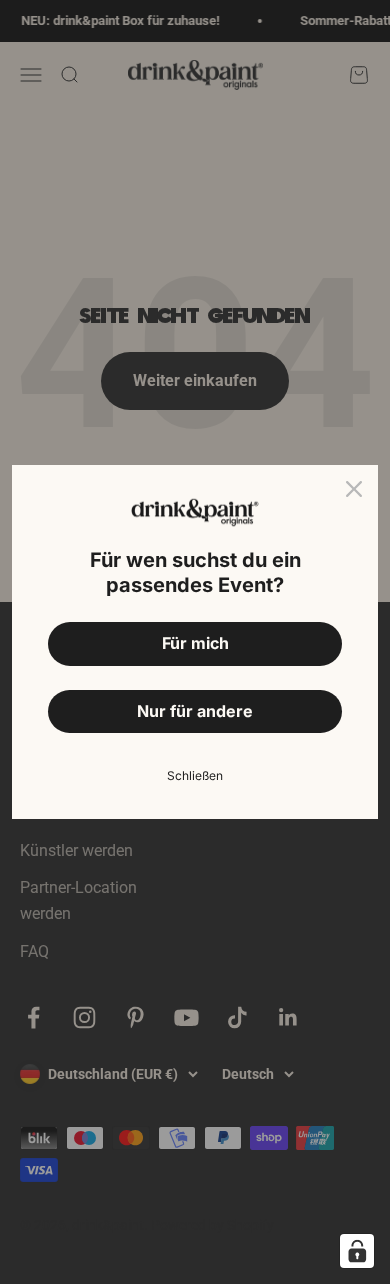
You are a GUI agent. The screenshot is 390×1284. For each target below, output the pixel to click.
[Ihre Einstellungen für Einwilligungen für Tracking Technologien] (357, 1251)
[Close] (354, 489)
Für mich (195, 643)
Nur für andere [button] (195, 711)
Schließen (195, 775)
